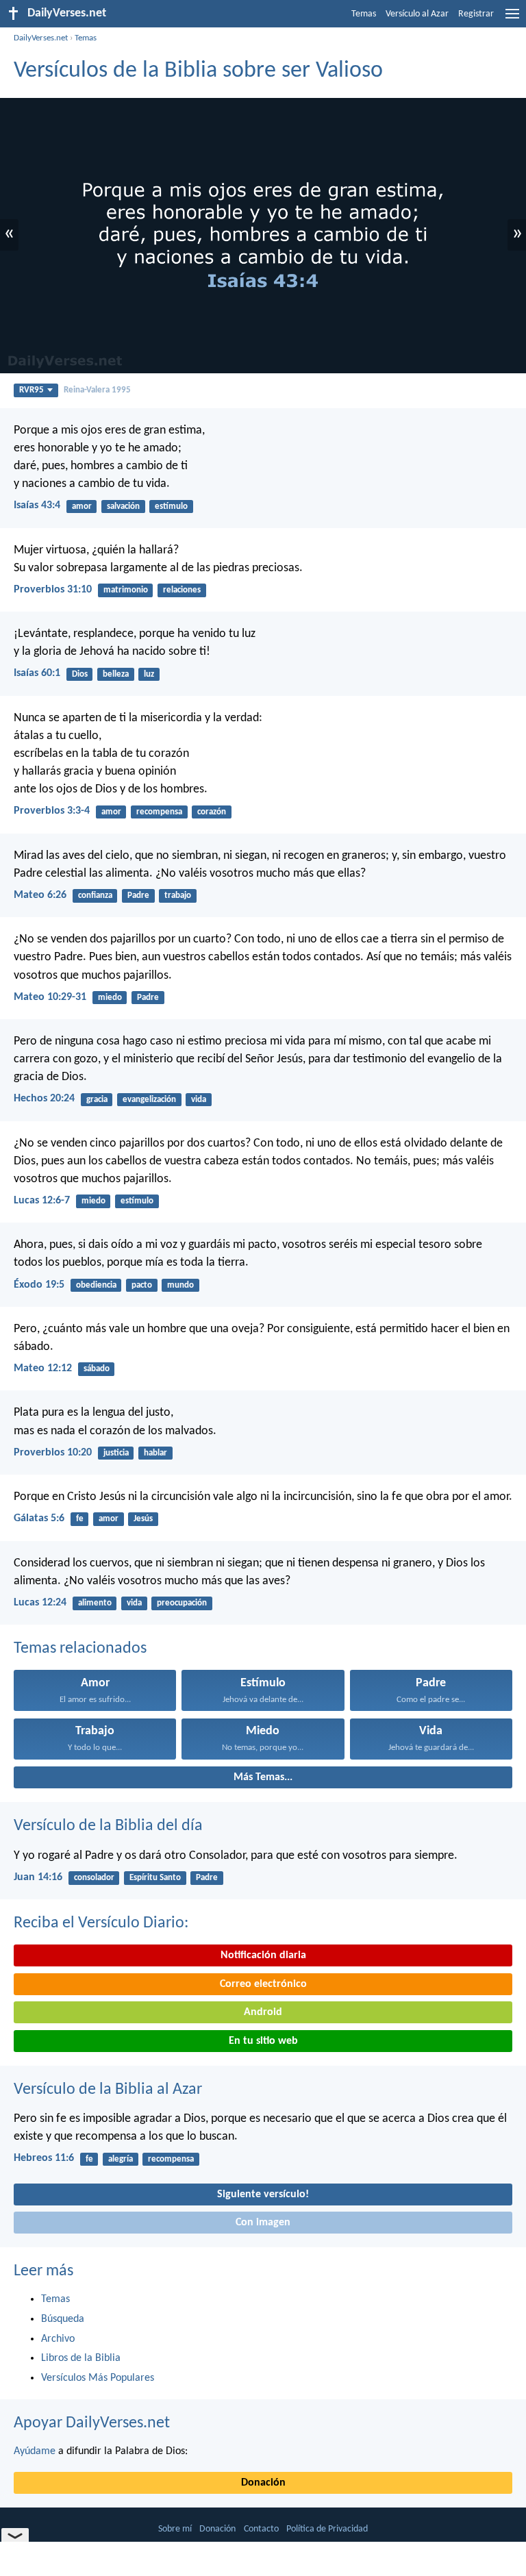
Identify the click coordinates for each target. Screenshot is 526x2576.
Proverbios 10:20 (53, 1453)
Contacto (261, 2529)
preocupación (182, 1603)
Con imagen (263, 2223)
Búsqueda (63, 2319)
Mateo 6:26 (40, 895)
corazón (212, 812)
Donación (263, 2483)
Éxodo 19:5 (39, 1285)
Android (263, 2012)
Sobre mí (175, 2529)
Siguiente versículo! (263, 2194)
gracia (97, 1100)
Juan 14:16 (38, 1877)
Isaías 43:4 (37, 505)
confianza (95, 896)
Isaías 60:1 (37, 673)
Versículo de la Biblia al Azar (108, 2090)
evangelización (149, 1100)
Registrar (476, 14)
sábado (97, 1369)
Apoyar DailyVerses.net (92, 2423)
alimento (95, 1603)
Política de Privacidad (327, 2529)
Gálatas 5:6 (39, 1518)
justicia (116, 1453)
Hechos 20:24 (44, 1099)
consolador (94, 1878)
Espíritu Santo (155, 1878)
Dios (80, 674)
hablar (155, 1453)
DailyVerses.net (41, 38)
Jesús (143, 1519)
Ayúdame (35, 2451)
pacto (142, 1285)
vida (199, 1100)
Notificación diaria (263, 1955)
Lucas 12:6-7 (42, 1201)
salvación (123, 507)
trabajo (178, 896)
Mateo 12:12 (43, 1368)
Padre (138, 896)
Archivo (58, 2339)
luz (149, 674)
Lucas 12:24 (40, 1603)
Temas (364, 14)
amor (82, 507)
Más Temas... (263, 1777)
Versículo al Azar (417, 14)
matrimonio (126, 590)
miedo (110, 998)
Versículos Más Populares (98, 2378)
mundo (180, 1285)
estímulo (171, 507)
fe (80, 1519)
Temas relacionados (80, 1649)
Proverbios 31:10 (53, 590)
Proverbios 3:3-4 (52, 811)
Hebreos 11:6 (44, 2158)
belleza (116, 674)
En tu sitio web (263, 2041)
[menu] (512, 19)
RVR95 (32, 390)
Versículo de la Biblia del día (108, 1826)
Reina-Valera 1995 (97, 390)
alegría (121, 2159)
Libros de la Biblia (81, 2358)
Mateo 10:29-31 (50, 997)
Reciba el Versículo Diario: (101, 1923)
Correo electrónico (263, 1984)
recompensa (159, 812)
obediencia (96, 1285)
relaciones (182, 590)
